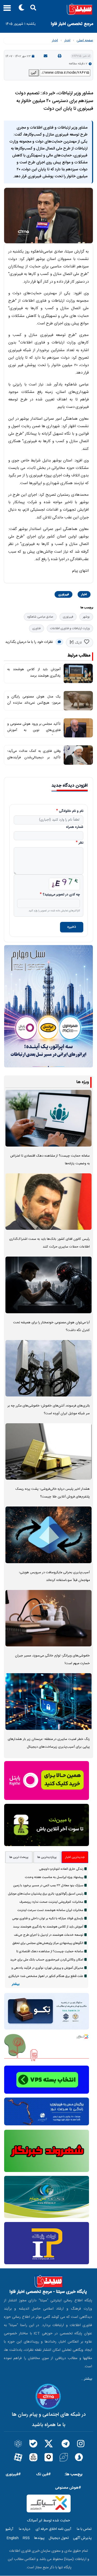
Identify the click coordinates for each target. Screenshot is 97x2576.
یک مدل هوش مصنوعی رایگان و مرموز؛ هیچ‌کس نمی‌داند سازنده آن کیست (34, 703)
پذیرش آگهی (82, 2538)
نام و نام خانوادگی (71, 811)
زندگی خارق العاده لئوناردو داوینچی (61, 1869)
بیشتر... (87, 2379)
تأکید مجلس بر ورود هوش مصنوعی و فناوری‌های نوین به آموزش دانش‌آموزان (34, 730)
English (13, 2538)
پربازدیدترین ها (47, 1857)
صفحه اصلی (85, 40)
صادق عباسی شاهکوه (40, 617)
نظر (81, 843)
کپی (34, 73)
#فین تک (43, 2474)
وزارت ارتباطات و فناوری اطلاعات (70, 628)
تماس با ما (84, 2529)
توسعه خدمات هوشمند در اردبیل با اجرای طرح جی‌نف (49, 1935)
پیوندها (39, 2538)
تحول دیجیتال (59, 2538)
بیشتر (16, 1984)
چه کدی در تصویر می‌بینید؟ (61, 895)
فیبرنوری (64, 594)
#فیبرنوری (13, 2474)
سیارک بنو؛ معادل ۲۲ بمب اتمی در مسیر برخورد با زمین (48, 1885)
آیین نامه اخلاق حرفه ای (53, 2529)
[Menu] (6, 10)
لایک (78, 643)
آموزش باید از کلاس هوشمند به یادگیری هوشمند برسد (48, 1927)
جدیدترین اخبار (75, 1857)
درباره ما (25, 2529)
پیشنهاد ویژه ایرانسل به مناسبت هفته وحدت (54, 1877)
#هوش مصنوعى (68, 2488)
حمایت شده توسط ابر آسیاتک (49, 2521)
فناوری (36, 628)
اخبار (67, 40)
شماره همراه (75, 827)
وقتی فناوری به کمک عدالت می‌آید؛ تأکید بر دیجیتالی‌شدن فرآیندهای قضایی (34, 757)
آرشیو (9, 2529)
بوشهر (86, 617)
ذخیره (72, 927)
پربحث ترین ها (19, 1857)
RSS (26, 2538)
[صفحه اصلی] (48, 9)
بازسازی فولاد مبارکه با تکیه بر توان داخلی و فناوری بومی (48, 1918)
